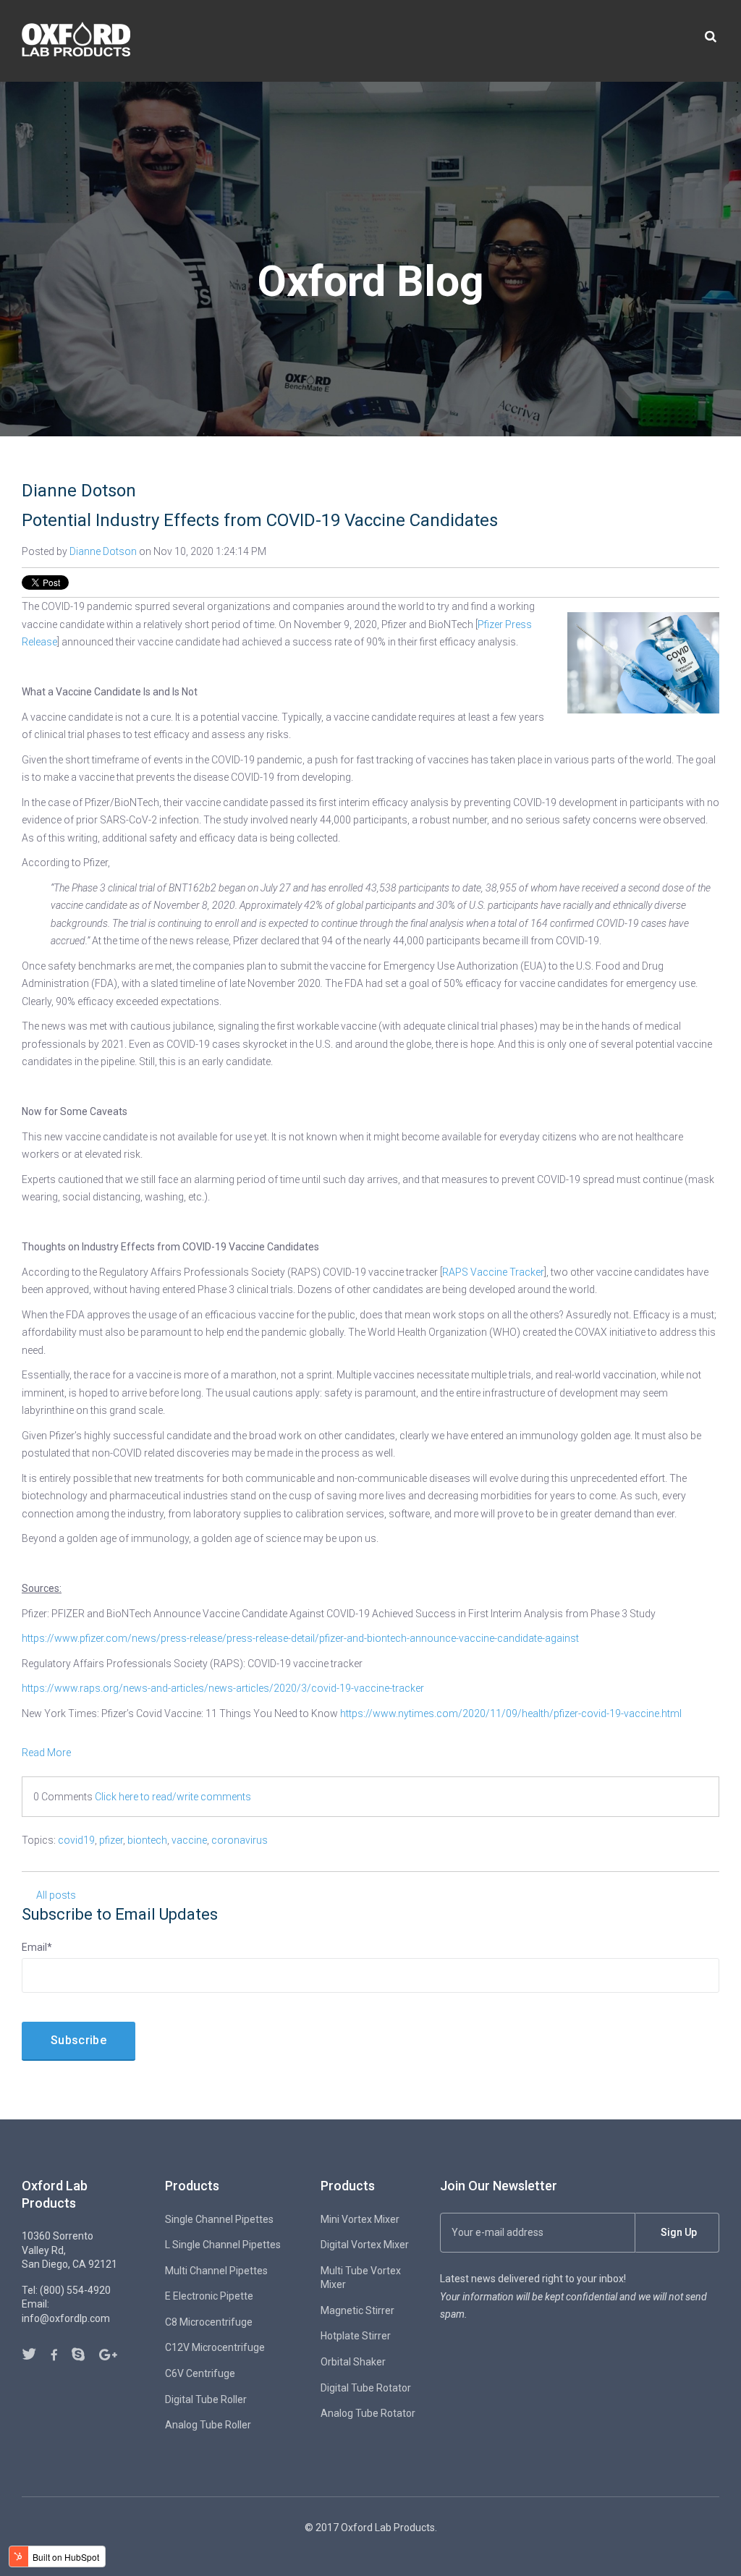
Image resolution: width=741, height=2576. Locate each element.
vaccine (189, 1840)
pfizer (111, 1840)
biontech (147, 1840)
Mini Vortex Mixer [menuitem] (360, 2219)
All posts (56, 1895)
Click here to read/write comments (173, 1797)
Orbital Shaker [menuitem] (353, 2362)
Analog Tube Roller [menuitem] (208, 2425)
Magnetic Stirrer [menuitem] (357, 2310)
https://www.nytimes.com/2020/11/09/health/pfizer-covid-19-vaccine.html (511, 1713)
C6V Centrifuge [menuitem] (200, 2373)
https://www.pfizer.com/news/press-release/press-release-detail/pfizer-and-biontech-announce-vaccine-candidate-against (300, 1638)
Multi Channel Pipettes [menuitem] (216, 2271)
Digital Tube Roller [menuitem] (206, 2399)
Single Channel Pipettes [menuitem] (219, 2219)
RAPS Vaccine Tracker (493, 1272)
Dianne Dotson (103, 551)
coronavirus (240, 1840)
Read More (46, 1753)
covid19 (76, 1840)
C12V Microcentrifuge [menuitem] (215, 2347)
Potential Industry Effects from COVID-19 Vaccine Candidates (260, 520)
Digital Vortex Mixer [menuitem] (365, 2245)
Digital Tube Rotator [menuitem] (366, 2388)
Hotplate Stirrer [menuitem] (356, 2336)
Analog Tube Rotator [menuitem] (368, 2413)
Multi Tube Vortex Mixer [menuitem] (361, 2278)
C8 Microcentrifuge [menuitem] (209, 2322)
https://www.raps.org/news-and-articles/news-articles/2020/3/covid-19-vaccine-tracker (223, 1688)
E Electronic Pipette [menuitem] (209, 2296)
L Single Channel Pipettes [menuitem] (223, 2245)
